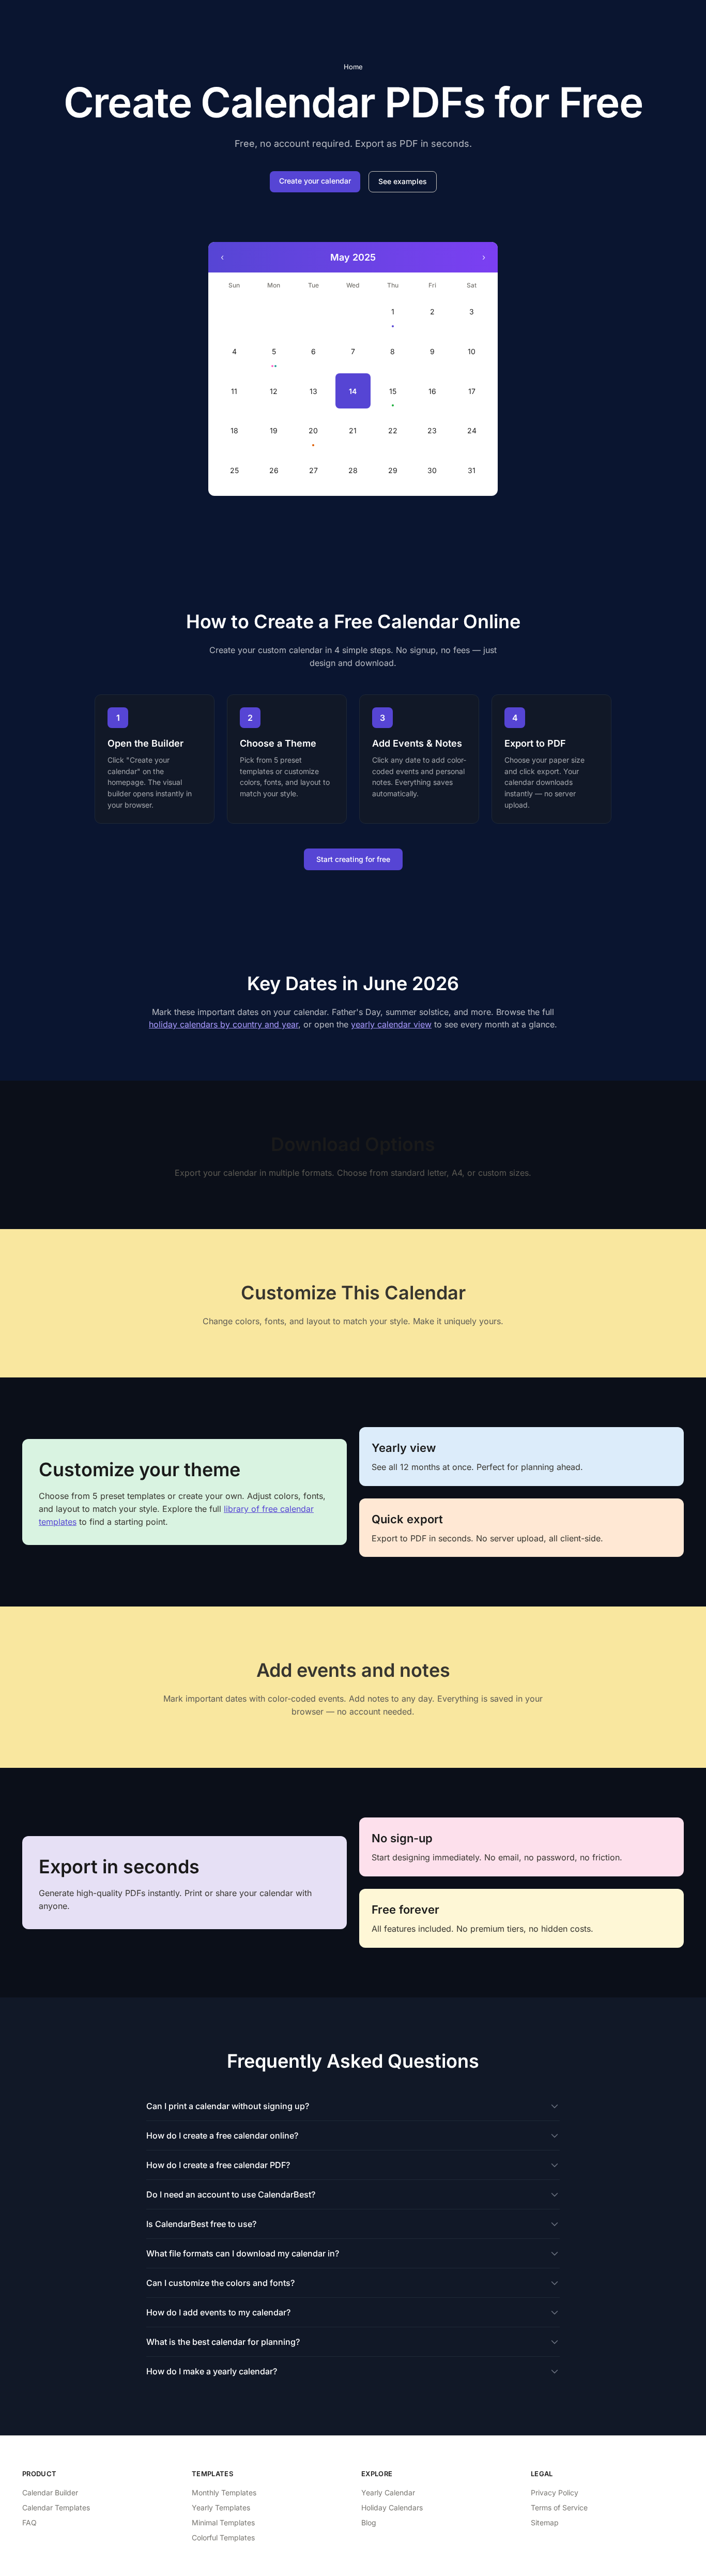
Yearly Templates (221, 2507)
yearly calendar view (391, 1024)
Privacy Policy (555, 2492)
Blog (369, 2522)
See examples (403, 181)
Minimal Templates (223, 2522)
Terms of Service (559, 2507)
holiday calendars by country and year (224, 1024)
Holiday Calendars (392, 2507)
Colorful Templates (223, 2537)
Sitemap (545, 2522)
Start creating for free (353, 859)
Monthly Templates (224, 2492)
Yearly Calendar (388, 2492)
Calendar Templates (56, 2507)
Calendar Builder (50, 2492)
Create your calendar (315, 181)
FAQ (29, 2522)
